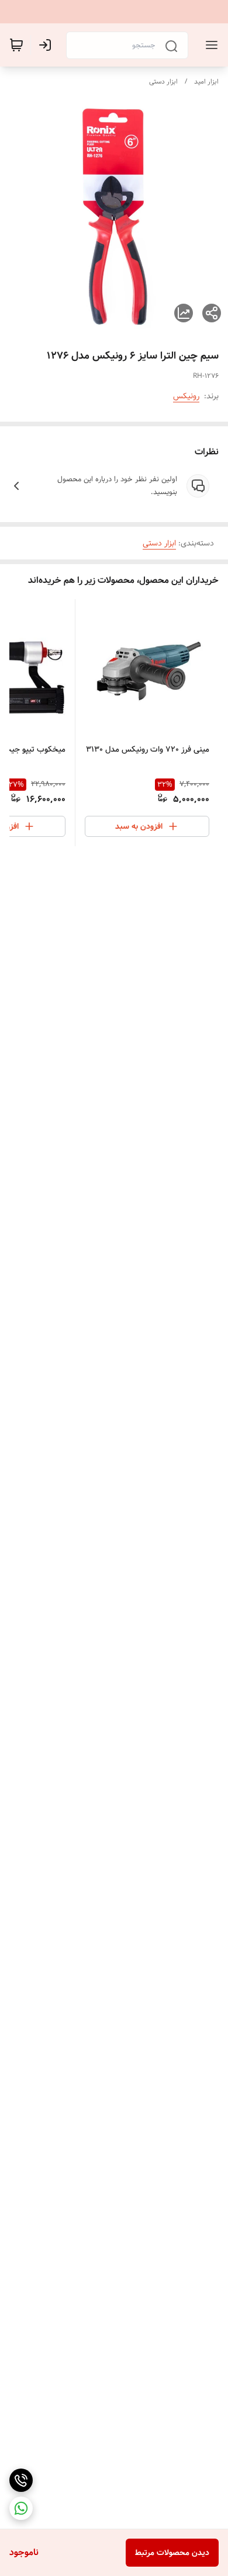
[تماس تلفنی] (21, 2480)
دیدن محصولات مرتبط (172, 2553)
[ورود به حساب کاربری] (47, 45)
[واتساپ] (21, 2508)
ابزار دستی (163, 81)
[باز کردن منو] (209, 45)
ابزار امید (206, 81)
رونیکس (186, 396)
